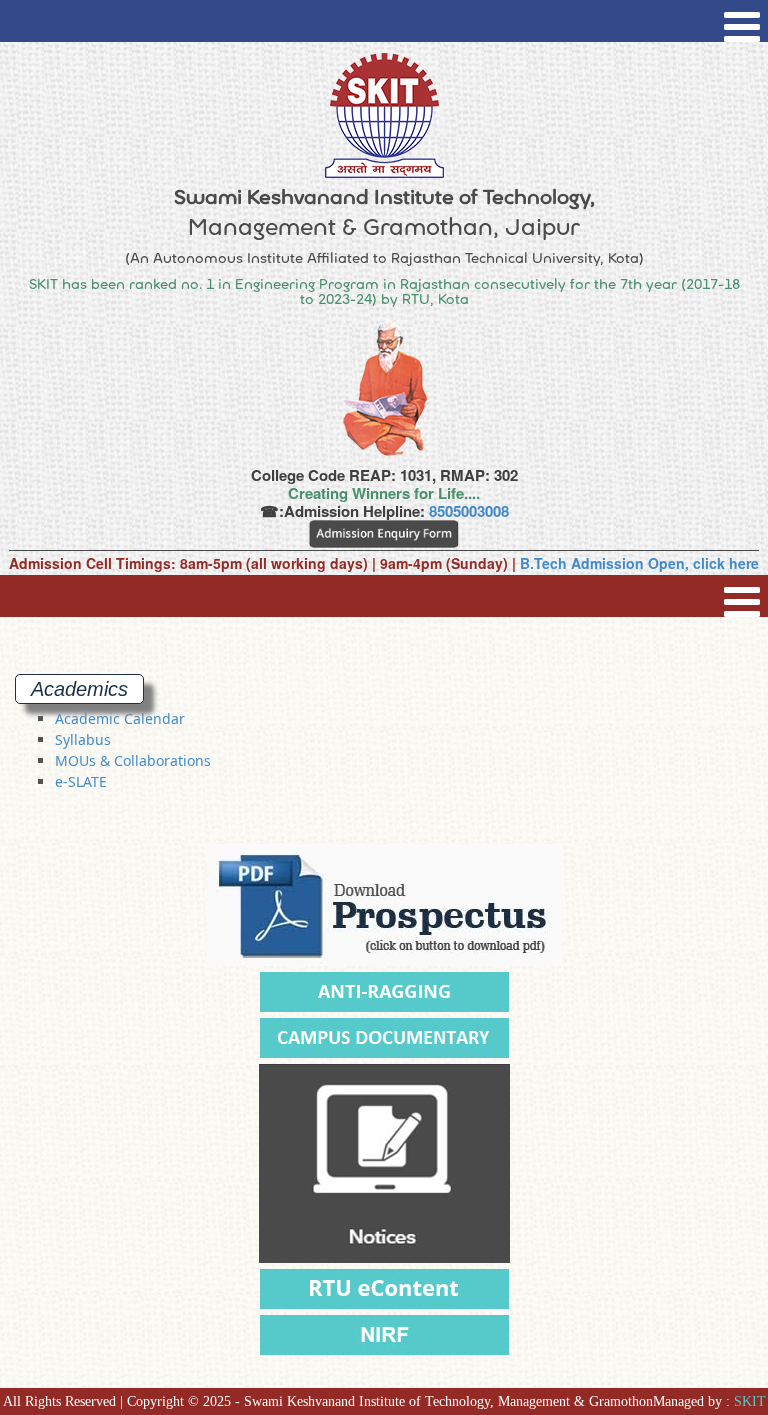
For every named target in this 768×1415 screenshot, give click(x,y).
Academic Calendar (120, 718)
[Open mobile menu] (742, 21)
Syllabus (83, 739)
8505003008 (469, 511)
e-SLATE (81, 781)
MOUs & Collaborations (133, 760)
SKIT (750, 1401)
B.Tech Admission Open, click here (639, 563)
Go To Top (698, 1305)
